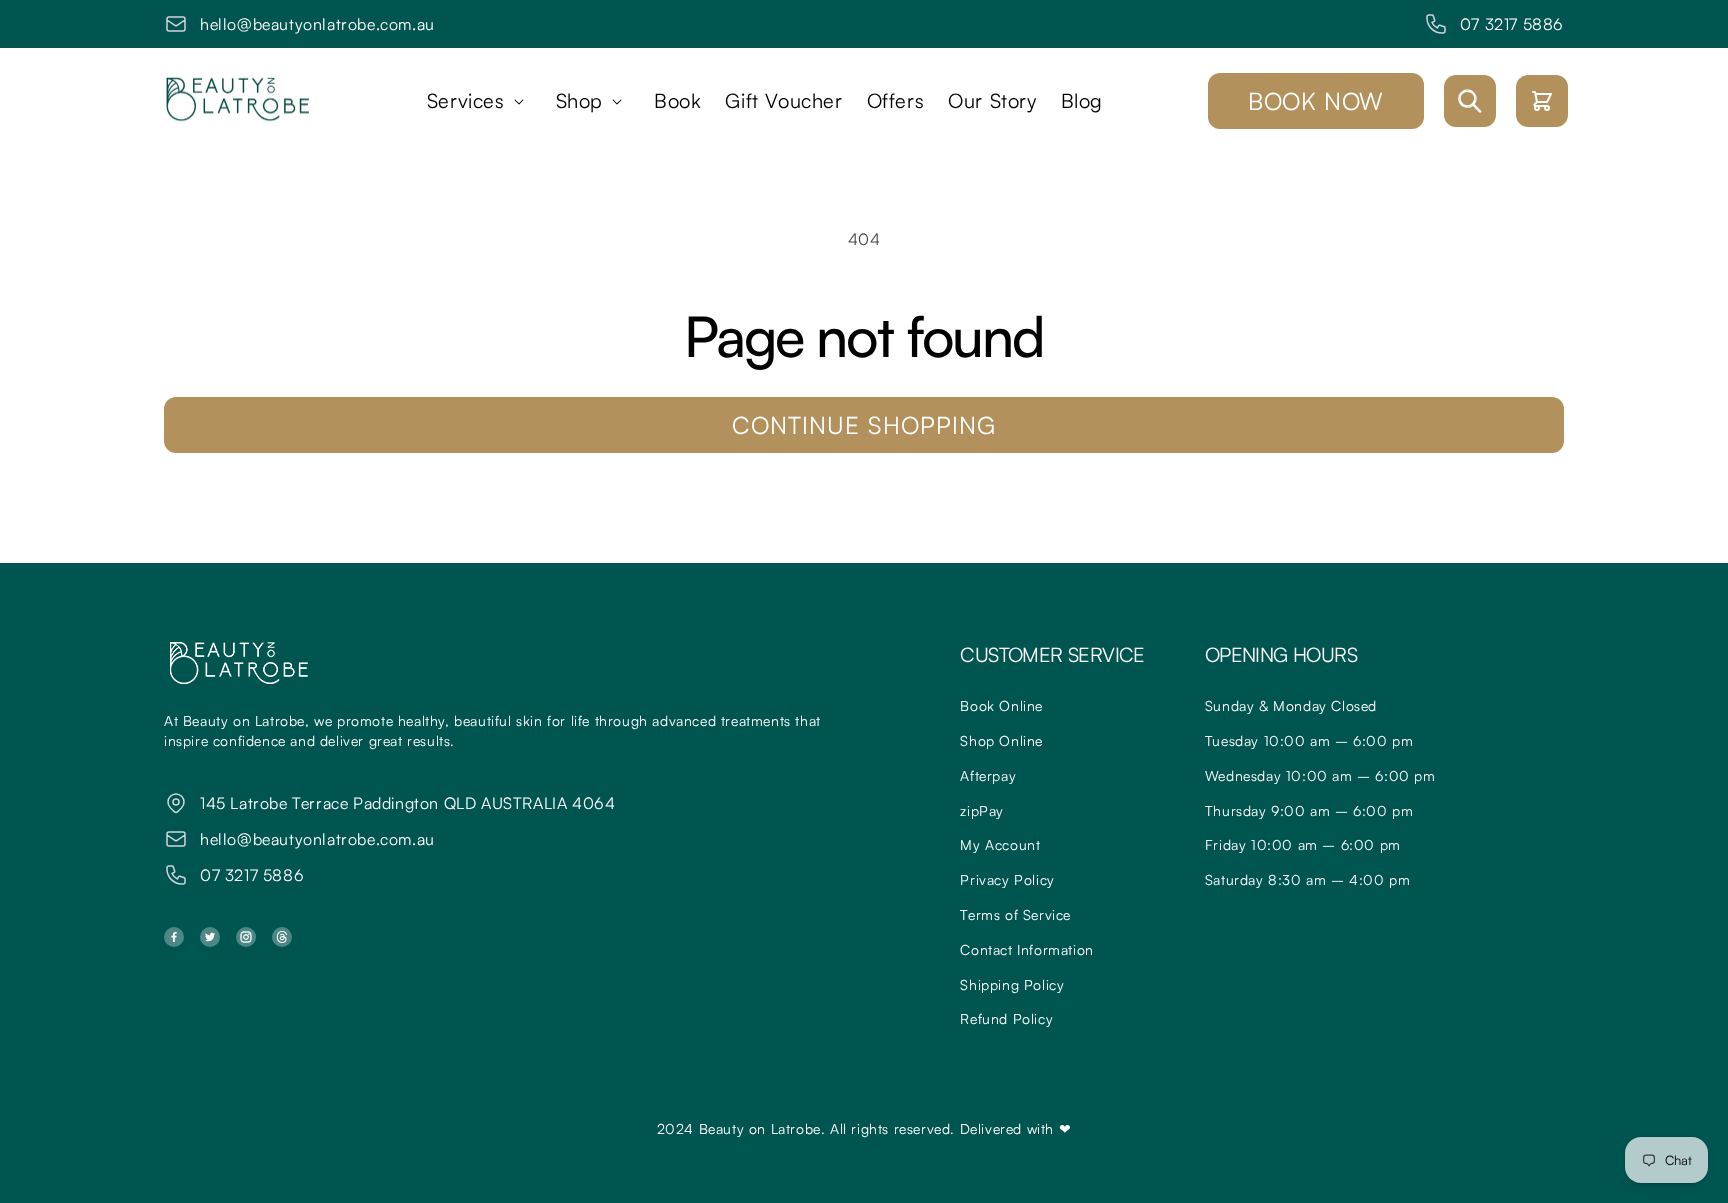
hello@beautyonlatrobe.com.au (317, 24)
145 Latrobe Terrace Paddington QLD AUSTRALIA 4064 (407, 803)
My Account (1000, 844)
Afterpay (988, 775)
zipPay (982, 810)
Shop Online (1001, 740)
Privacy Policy (1007, 879)
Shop (579, 100)
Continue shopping (864, 425)
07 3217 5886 (1512, 24)
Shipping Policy (1012, 984)
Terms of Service (1015, 914)
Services (466, 100)
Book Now (1316, 101)
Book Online (1001, 705)
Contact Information (1026, 949)
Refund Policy (1006, 1018)
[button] (479, 101)
